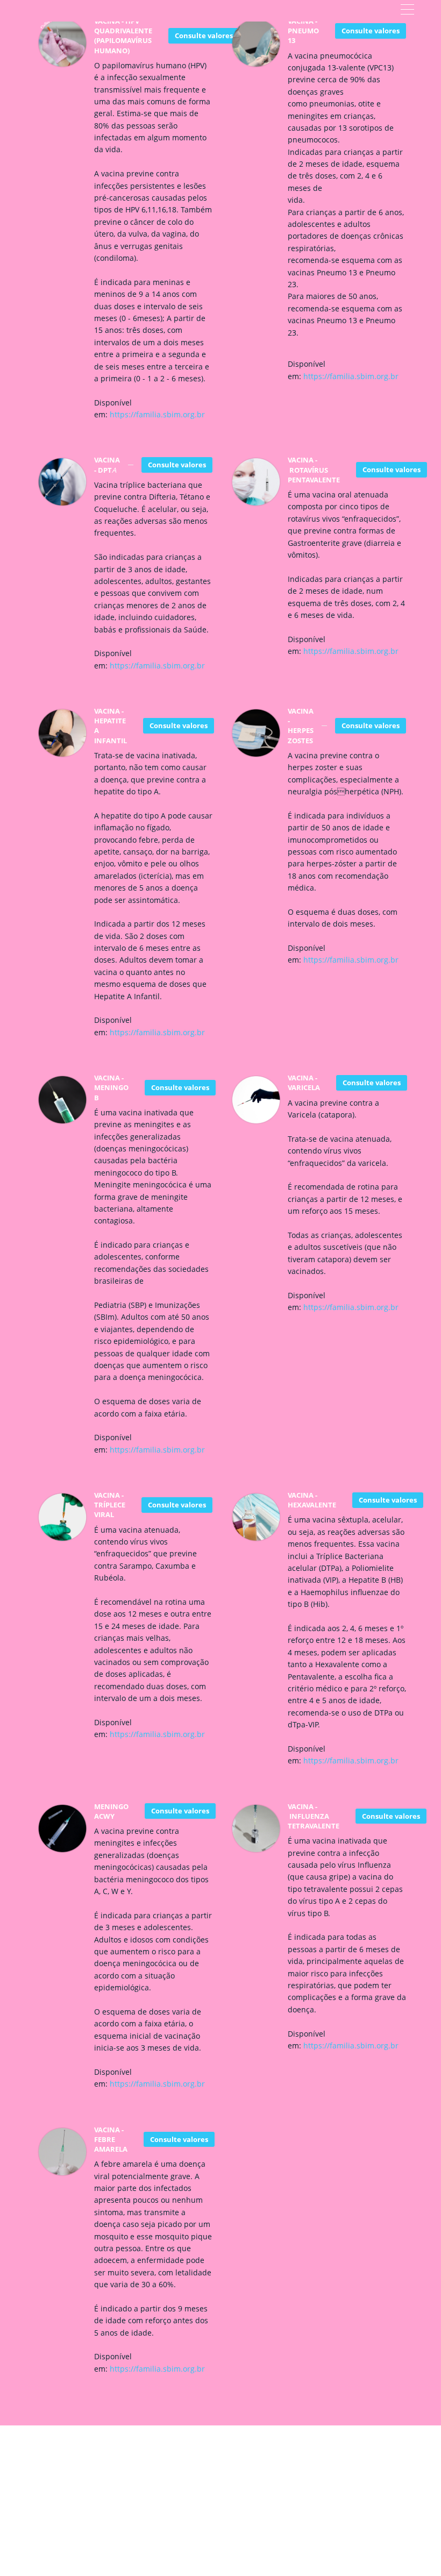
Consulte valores (204, 35)
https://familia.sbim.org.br (157, 414)
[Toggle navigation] (407, 11)
